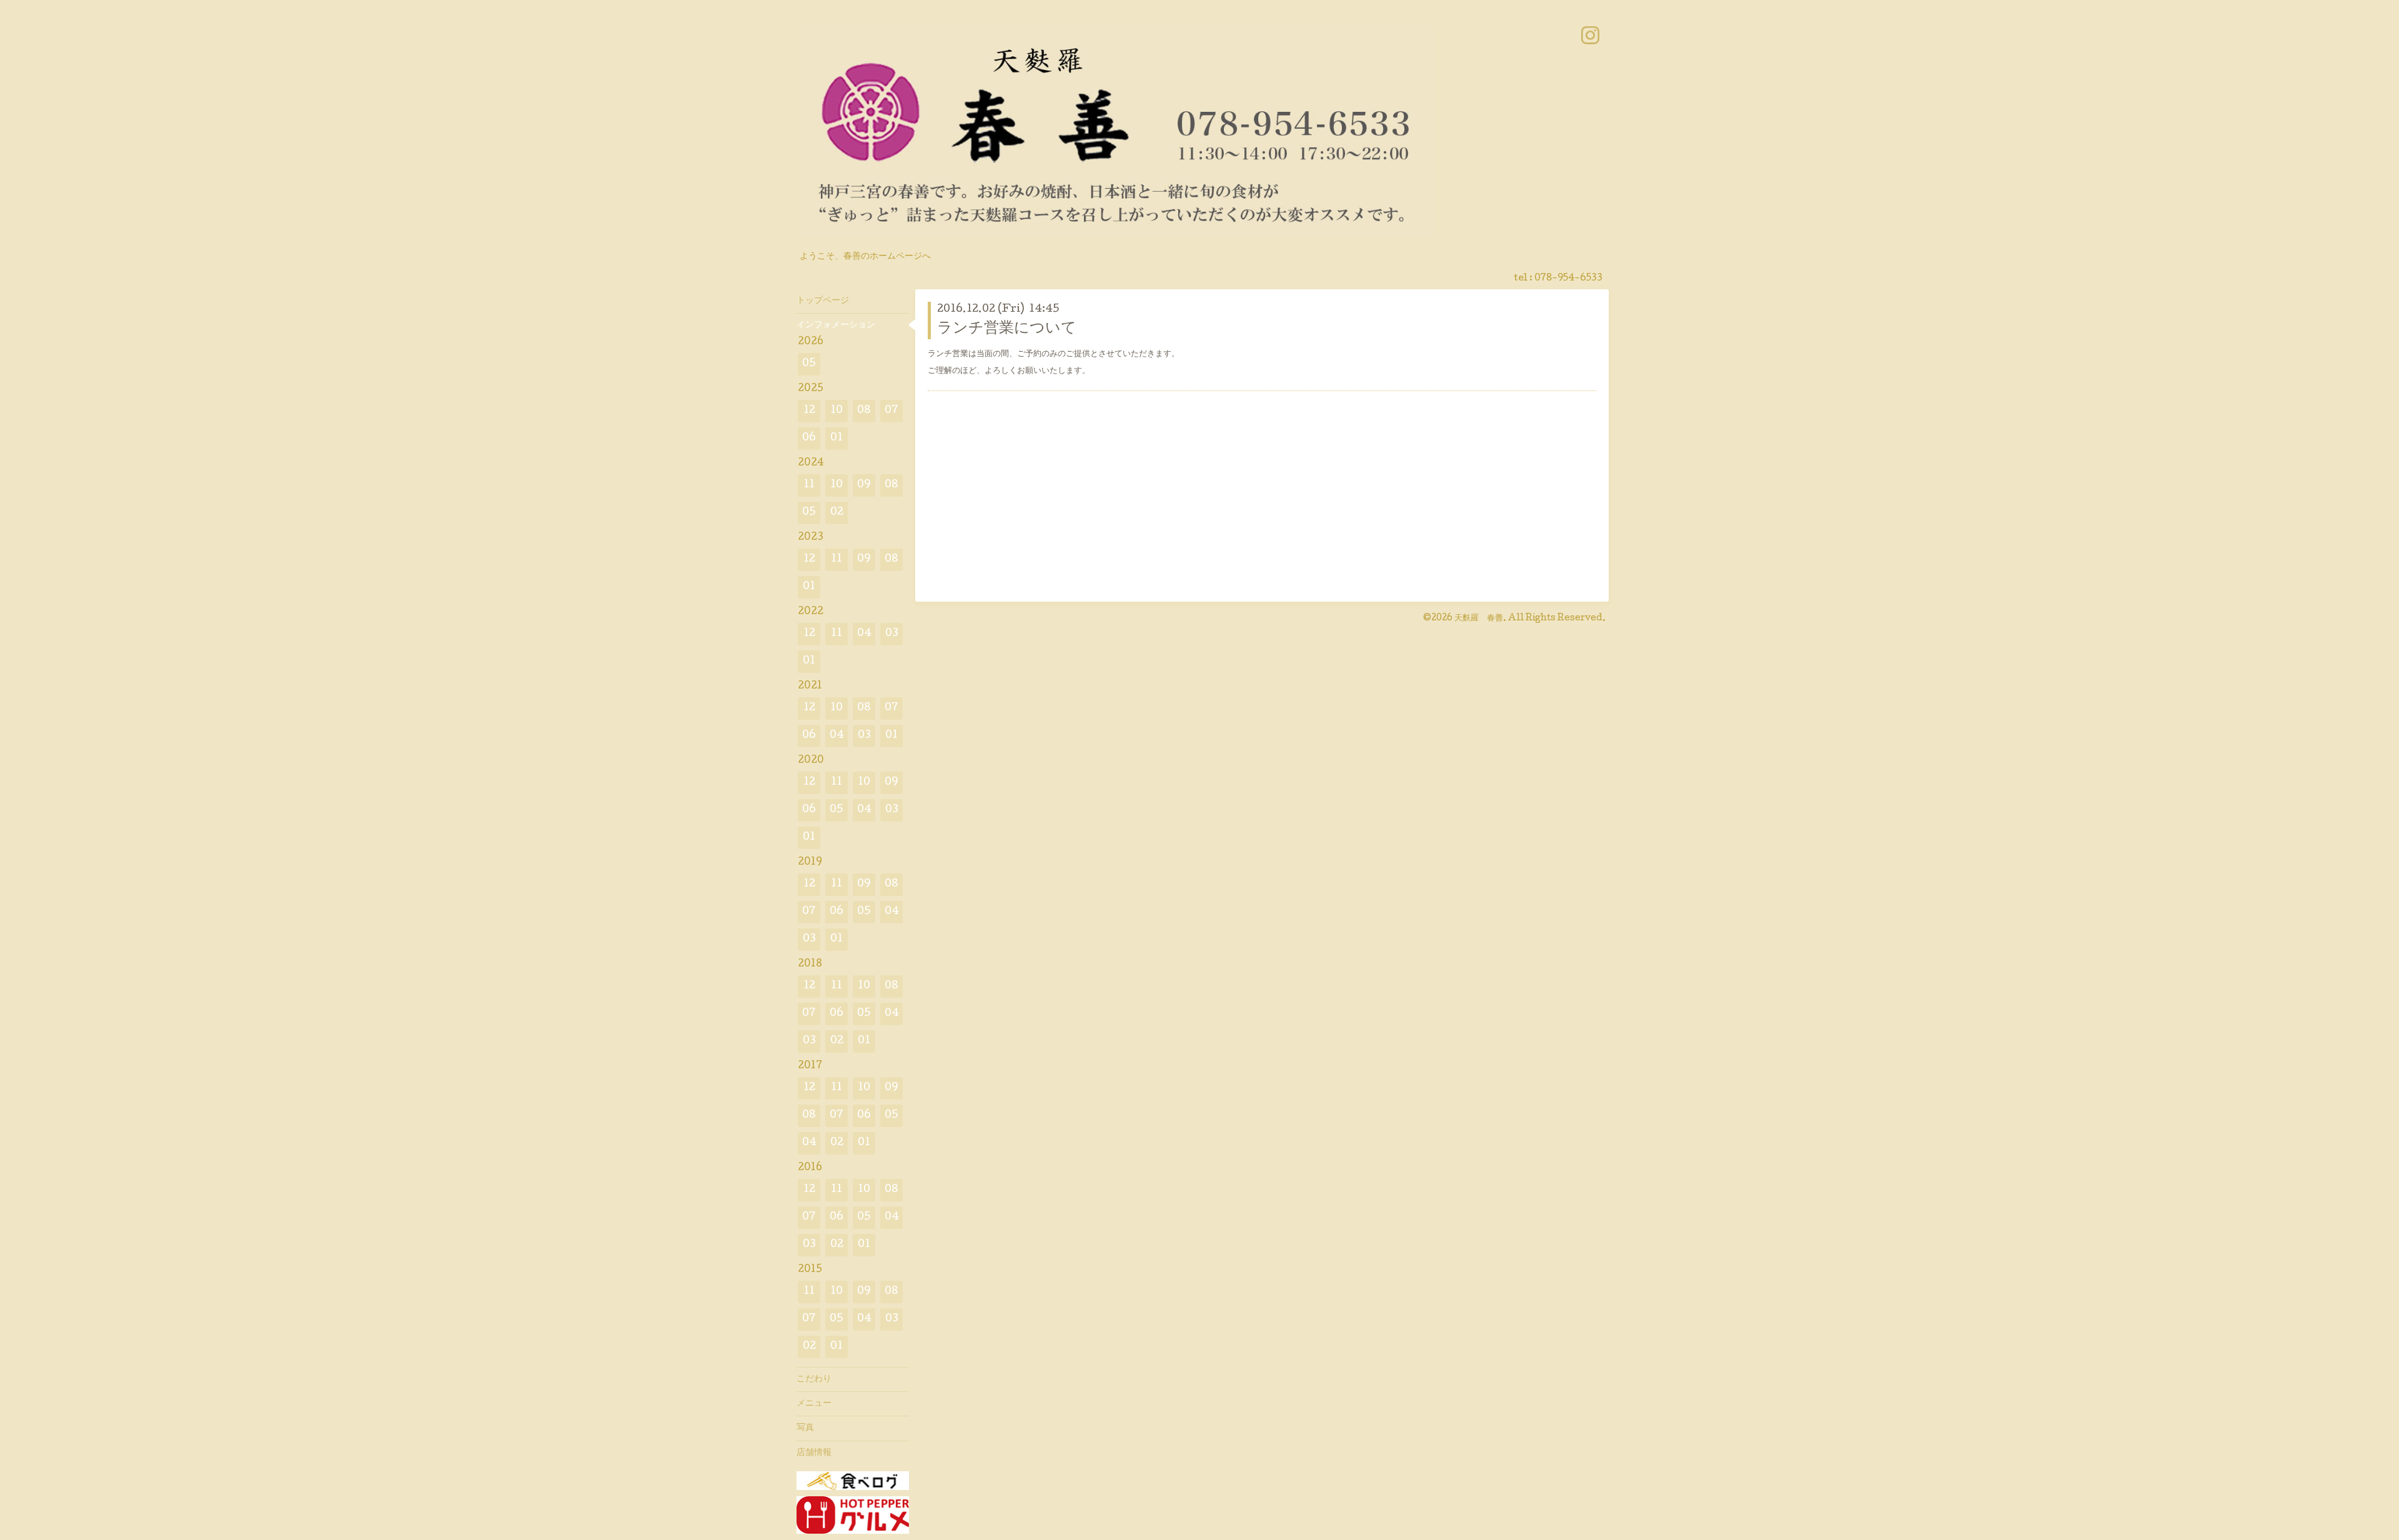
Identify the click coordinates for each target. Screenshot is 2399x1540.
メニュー (814, 1404)
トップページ (823, 301)
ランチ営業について (1007, 329)
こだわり (814, 1379)
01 (837, 438)
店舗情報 (814, 1453)
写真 (805, 1428)
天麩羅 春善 (1479, 618)
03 (892, 634)
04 (864, 634)
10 (837, 411)
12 (809, 411)
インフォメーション (836, 325)
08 (864, 411)
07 (892, 411)
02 (837, 513)
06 (809, 438)
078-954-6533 (1568, 279)
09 (864, 485)
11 (809, 485)
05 (809, 364)
